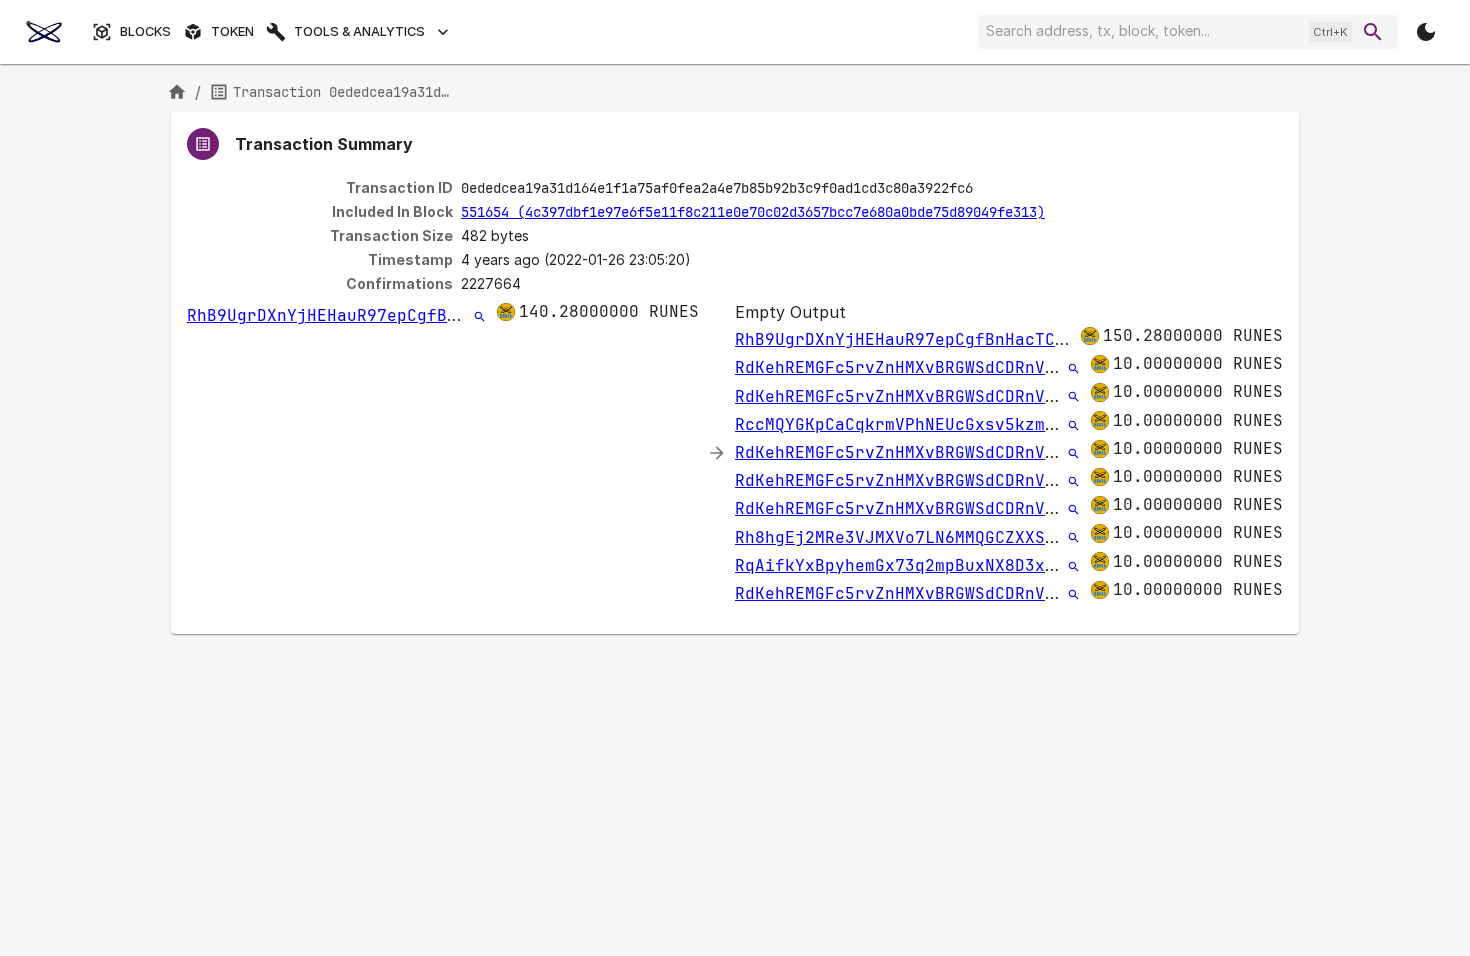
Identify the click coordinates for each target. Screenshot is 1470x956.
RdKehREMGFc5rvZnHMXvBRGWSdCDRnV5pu (905, 367)
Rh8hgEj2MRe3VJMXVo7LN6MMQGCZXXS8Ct (905, 537)
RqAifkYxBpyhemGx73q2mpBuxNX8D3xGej (905, 565)
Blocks (145, 31)
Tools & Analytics (359, 31)
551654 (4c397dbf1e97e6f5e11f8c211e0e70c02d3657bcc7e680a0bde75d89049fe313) (753, 212)
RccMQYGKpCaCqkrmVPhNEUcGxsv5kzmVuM (905, 424)
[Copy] (986, 189)
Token (232, 31)
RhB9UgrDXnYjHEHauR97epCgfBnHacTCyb (357, 315)
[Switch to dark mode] (1426, 32)
